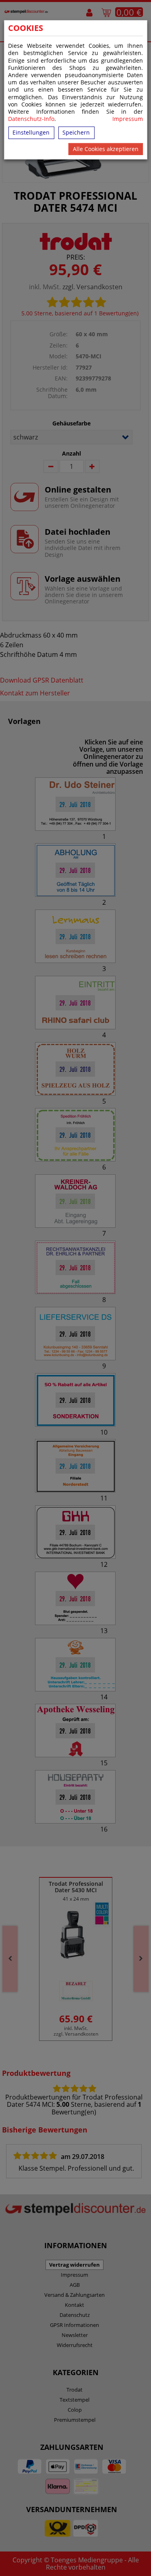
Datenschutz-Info (31, 119)
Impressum (128, 119)
